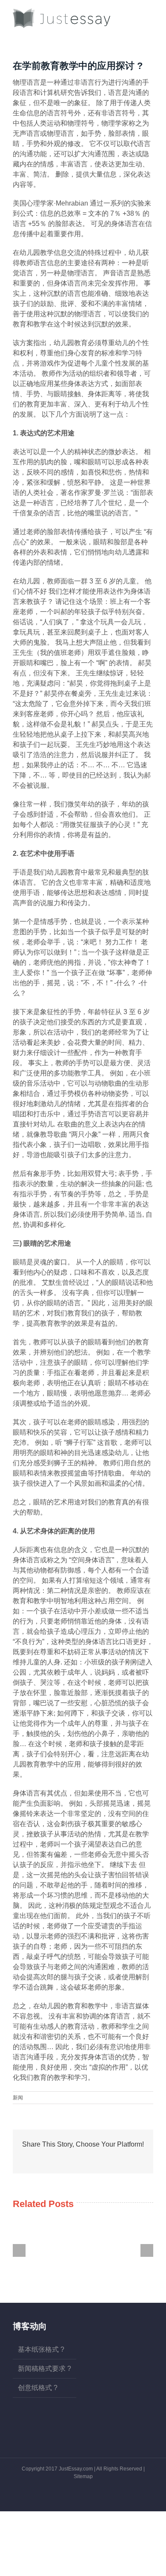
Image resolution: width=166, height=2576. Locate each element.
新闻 (18, 2098)
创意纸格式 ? (38, 2388)
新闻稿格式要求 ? (44, 2369)
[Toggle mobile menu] (150, 13)
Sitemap (83, 2476)
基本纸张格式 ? (41, 2349)
